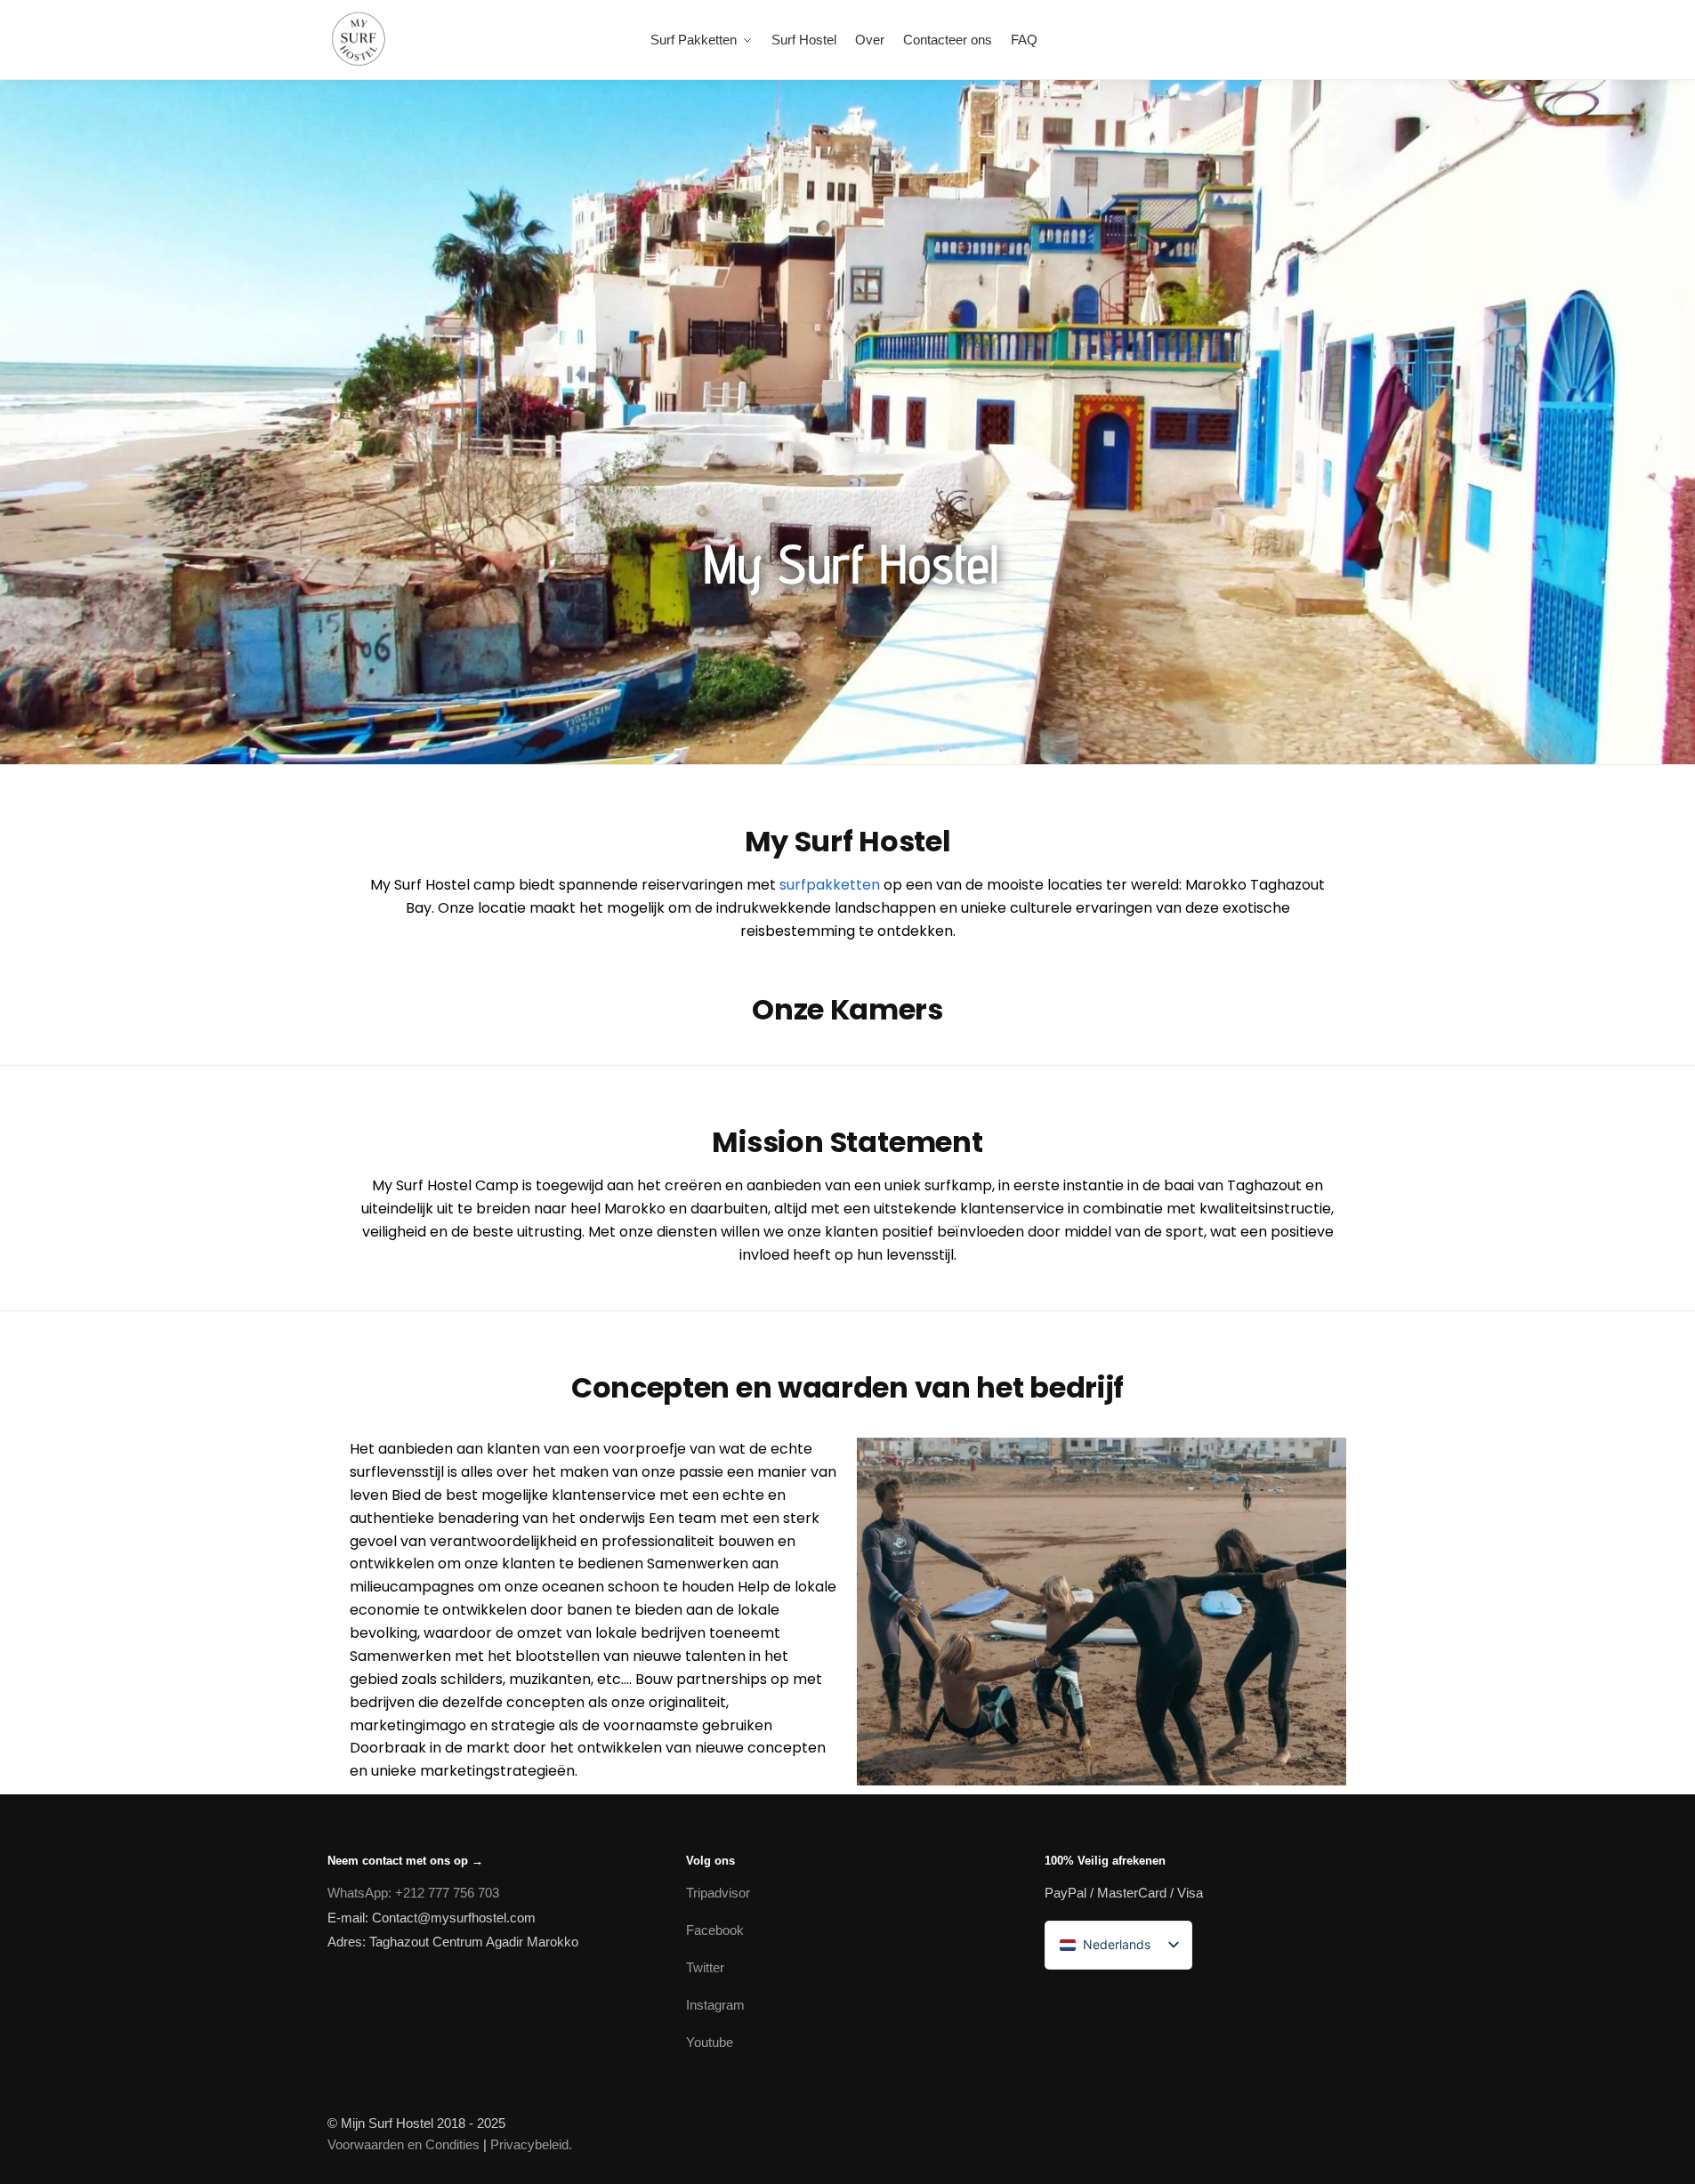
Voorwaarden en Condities (404, 2144)
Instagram (715, 2005)
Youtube (710, 2042)
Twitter (705, 1967)
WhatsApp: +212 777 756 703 (413, 1893)
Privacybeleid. (531, 2144)
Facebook (715, 1930)
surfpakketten (830, 885)
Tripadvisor (718, 1893)
